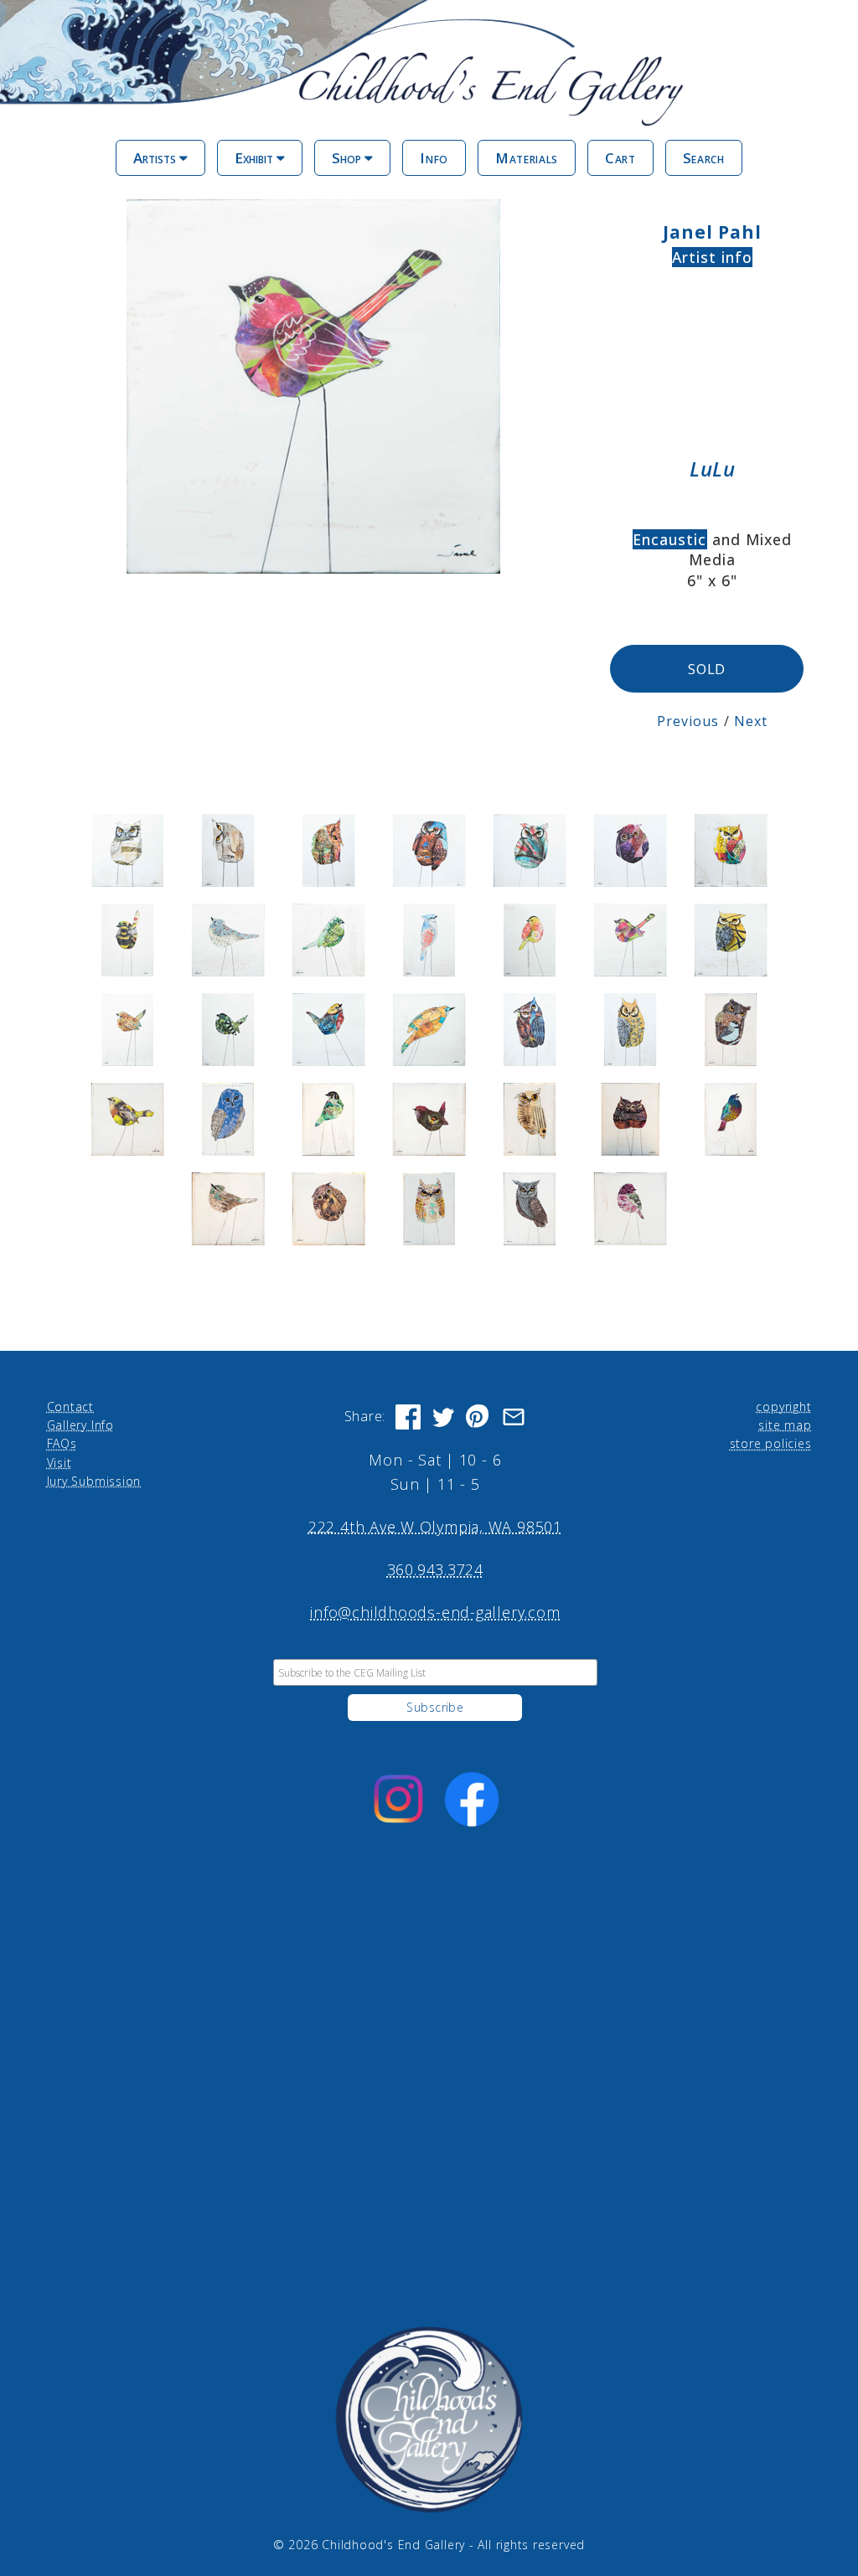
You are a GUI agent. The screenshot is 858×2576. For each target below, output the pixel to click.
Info (434, 158)
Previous (688, 721)
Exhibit (256, 158)
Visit (59, 1463)
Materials (527, 158)
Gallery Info (80, 1425)
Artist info (713, 257)
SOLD (707, 669)
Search (704, 158)
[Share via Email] (514, 1417)
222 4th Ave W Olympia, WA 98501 (435, 1527)
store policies (771, 1443)
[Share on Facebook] (408, 1417)
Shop (348, 158)
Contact (70, 1406)
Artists (156, 158)
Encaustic (670, 539)
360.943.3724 (435, 1569)
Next (751, 721)
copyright (783, 1406)
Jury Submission (94, 1481)
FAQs (62, 1443)
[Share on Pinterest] (478, 1417)
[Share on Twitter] (443, 1417)
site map (785, 1425)
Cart (620, 158)
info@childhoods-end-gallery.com (435, 1612)
